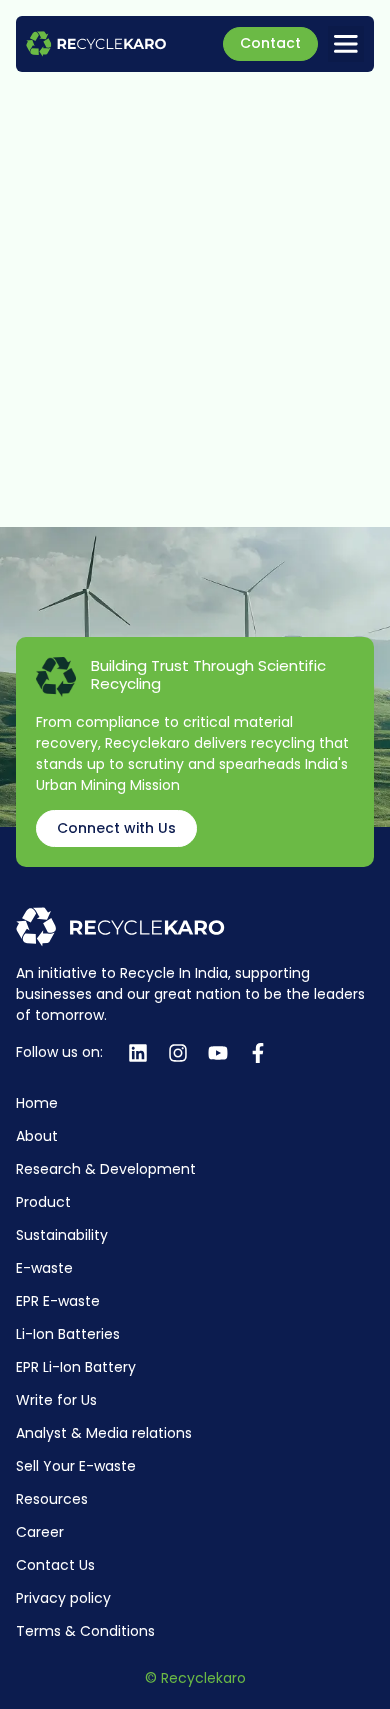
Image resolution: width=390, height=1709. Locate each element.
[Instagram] (178, 1053)
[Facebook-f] (258, 1053)
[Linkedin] (138, 1053)
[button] (346, 44)
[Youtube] (218, 1053)
